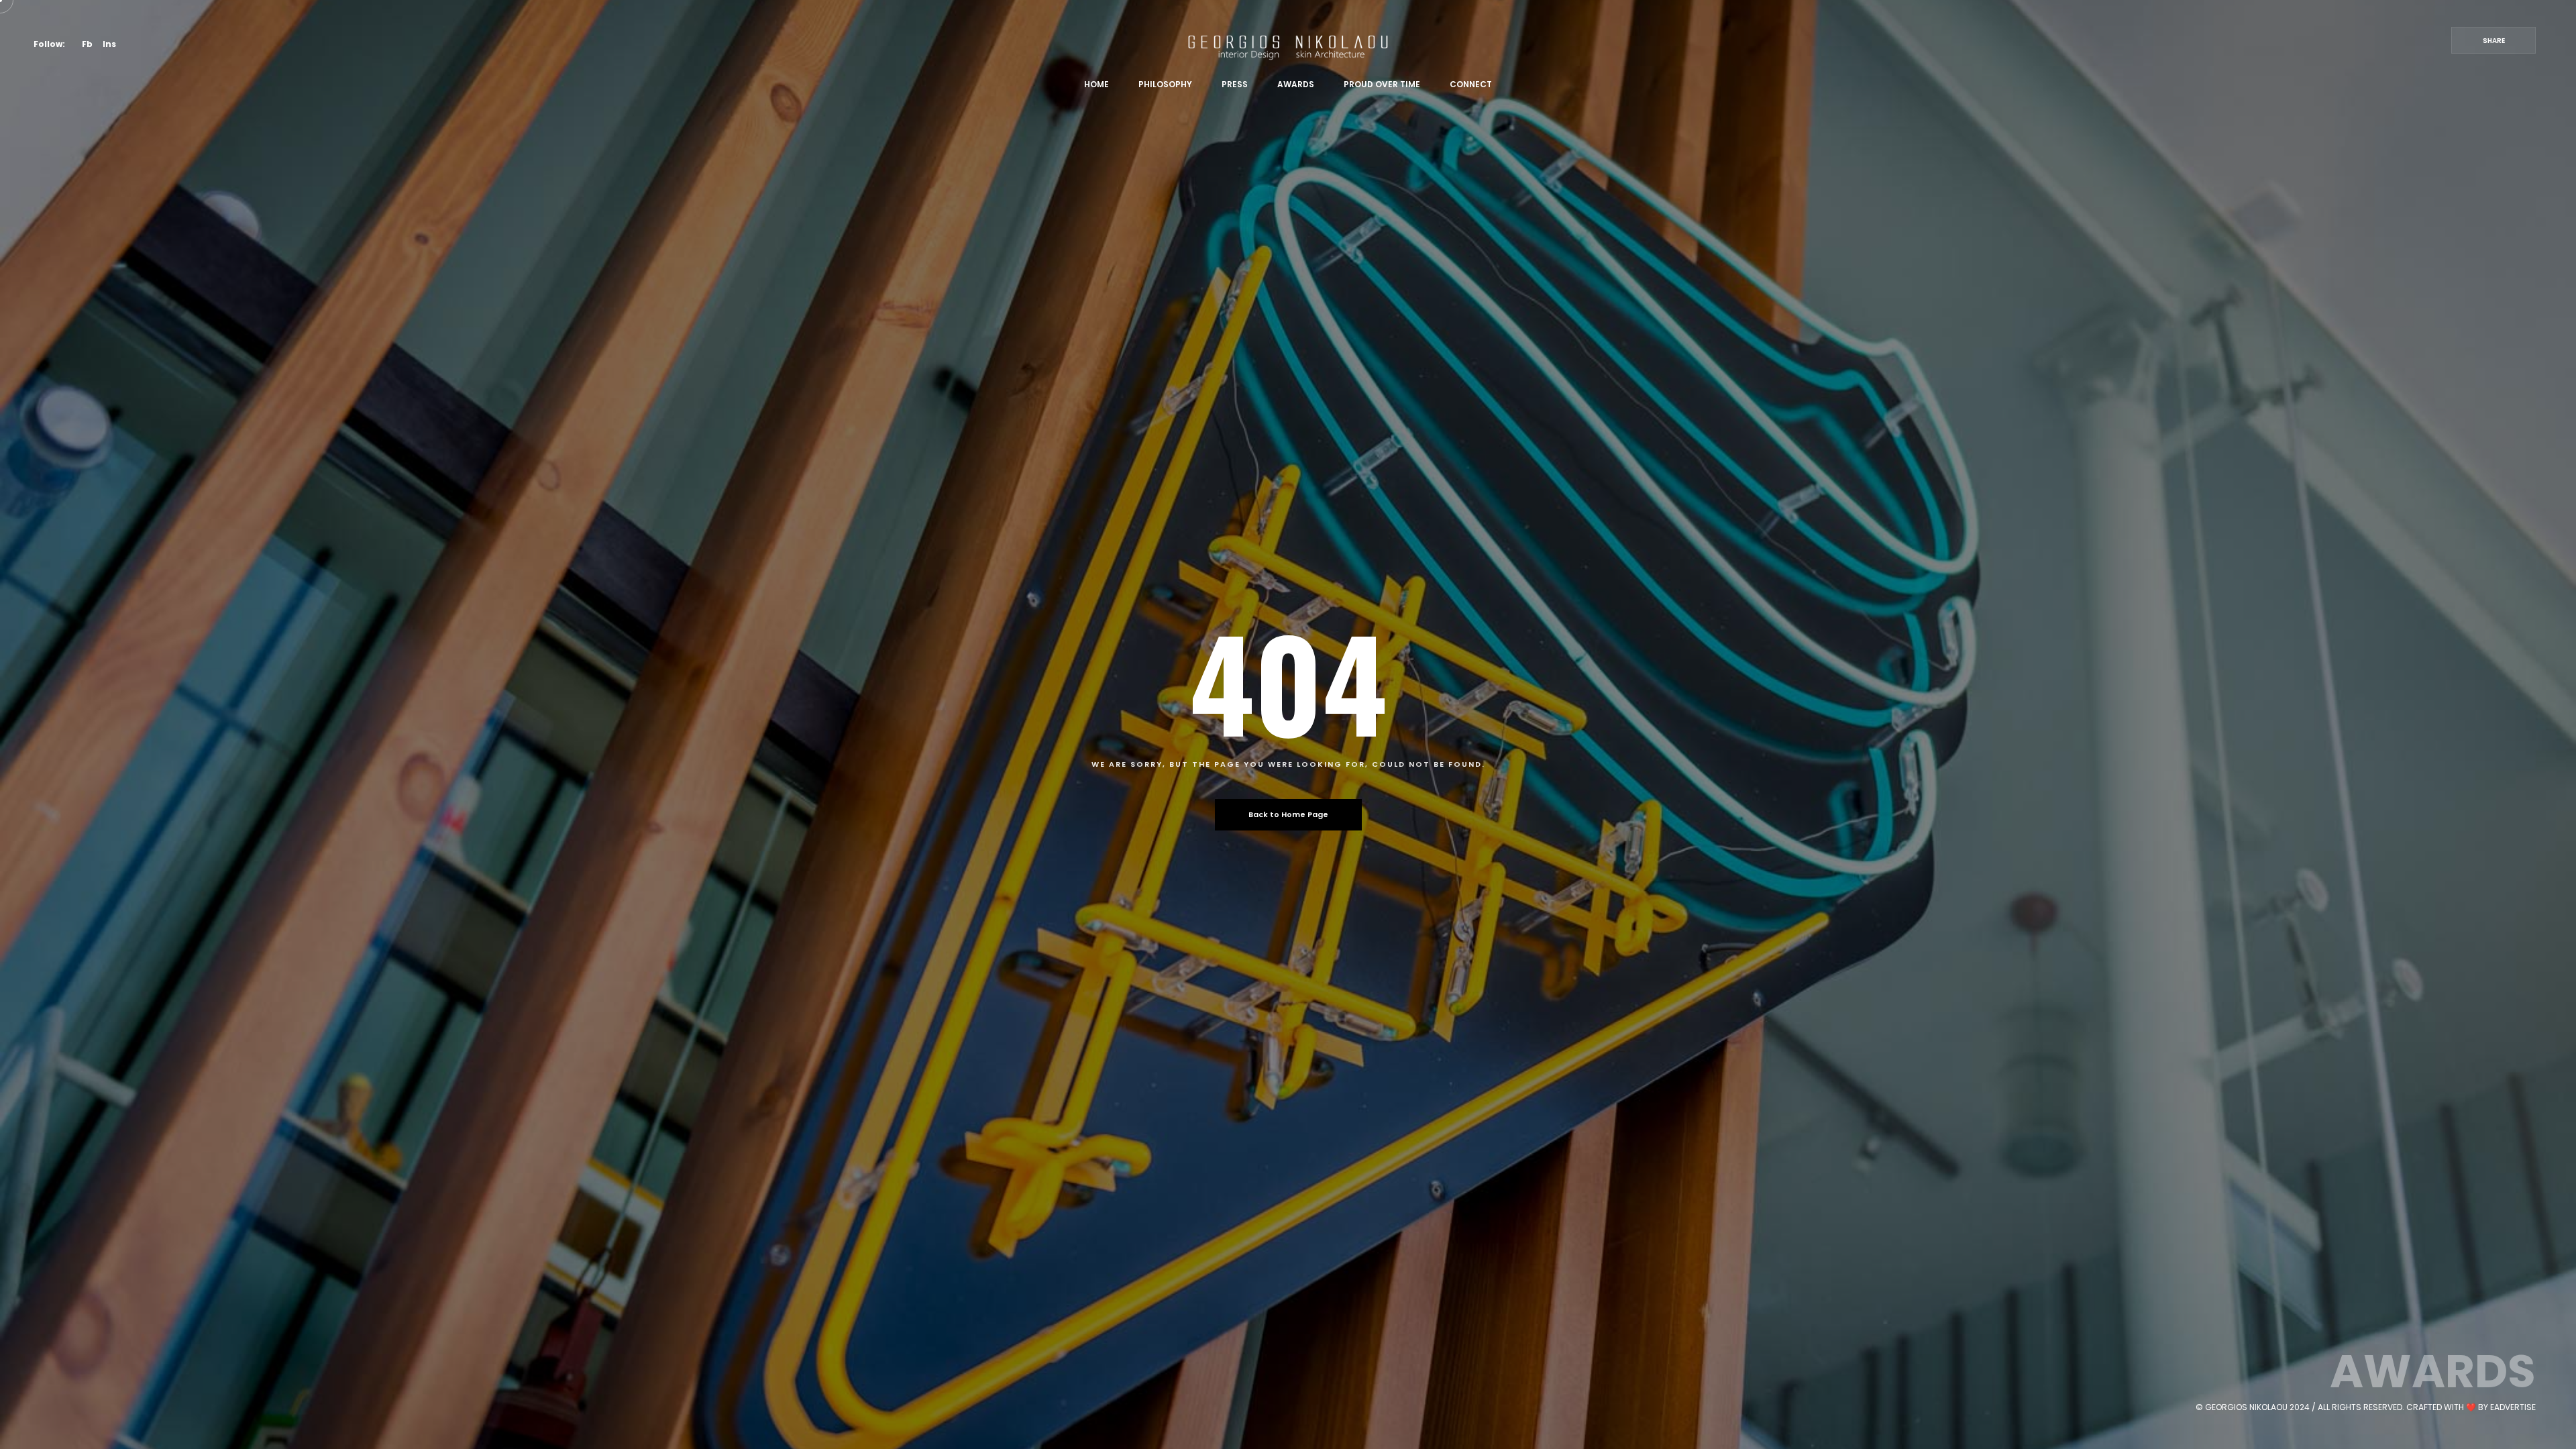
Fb (87, 44)
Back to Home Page (1288, 814)
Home (1096, 84)
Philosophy (1165, 84)
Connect (1471, 84)
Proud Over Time (1382, 84)
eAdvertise (2513, 1407)
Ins (109, 44)
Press (1235, 84)
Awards (1296, 84)
